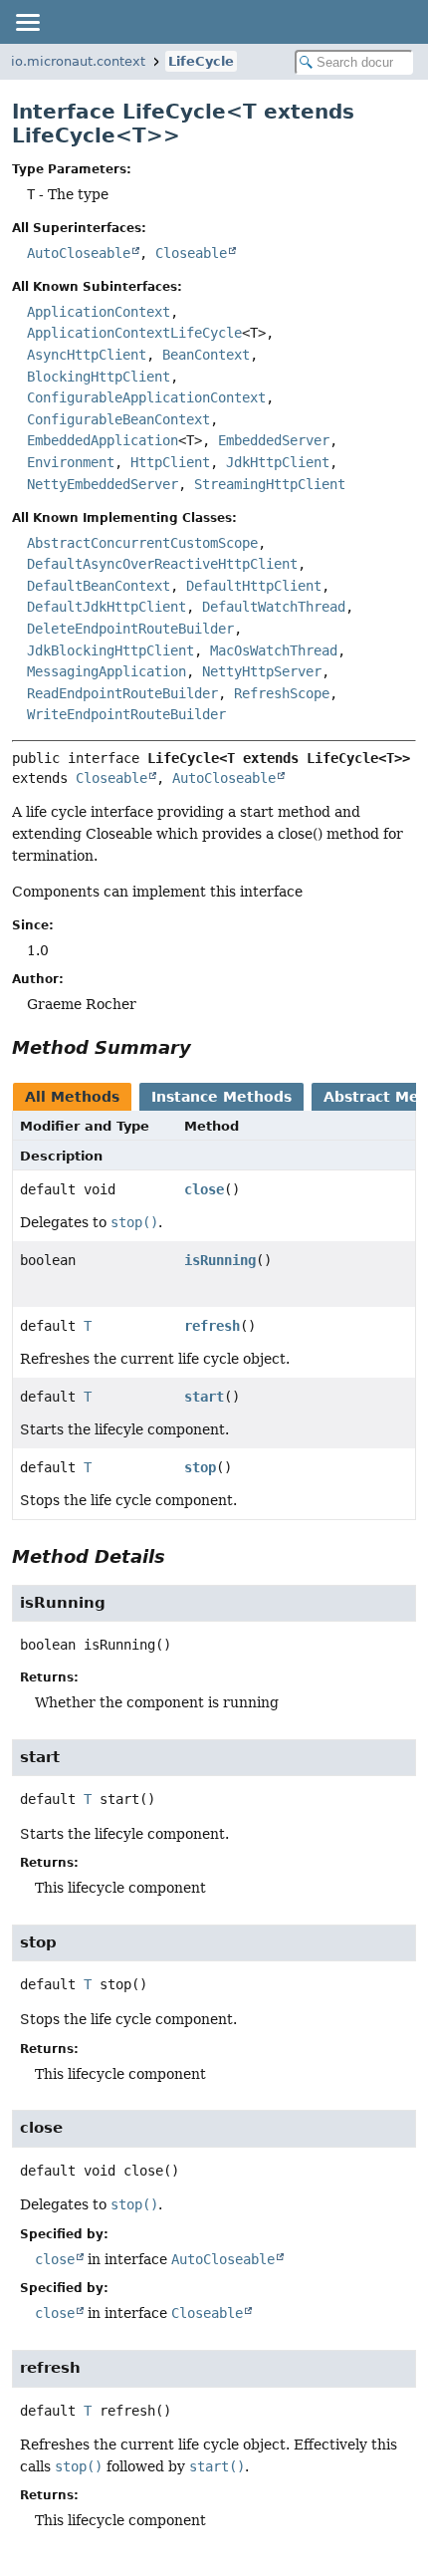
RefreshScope (282, 693)
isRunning (220, 1260)
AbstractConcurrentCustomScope (142, 543)
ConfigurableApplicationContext (146, 397)
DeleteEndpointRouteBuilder (130, 629)
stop (200, 1467)
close (204, 1189)
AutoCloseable (79, 253)
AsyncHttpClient (87, 355)
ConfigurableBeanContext (118, 419)
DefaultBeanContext (99, 586)
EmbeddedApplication (103, 440)
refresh (212, 1326)
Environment (71, 462)
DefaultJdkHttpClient (107, 607)
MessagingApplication (107, 671)
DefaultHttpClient (254, 586)
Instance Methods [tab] (221, 1097)
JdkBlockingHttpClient (110, 650)
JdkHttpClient (278, 462)
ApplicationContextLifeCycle (134, 333)
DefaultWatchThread (274, 607)
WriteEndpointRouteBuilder (126, 714)
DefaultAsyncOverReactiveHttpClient (162, 564)
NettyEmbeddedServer (103, 484)
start (204, 1397)
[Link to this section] (205, 1047)
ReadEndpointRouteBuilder (122, 693)
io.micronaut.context (78, 61)
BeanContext (206, 355)
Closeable (191, 253)
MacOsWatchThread (274, 650)
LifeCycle (201, 61)
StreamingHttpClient (270, 484)
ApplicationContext (99, 312)
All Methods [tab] (72, 1097)
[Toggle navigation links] (27, 22)
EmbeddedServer (274, 440)
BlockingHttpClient (99, 377)
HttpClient (170, 462)
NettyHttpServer (262, 671)
